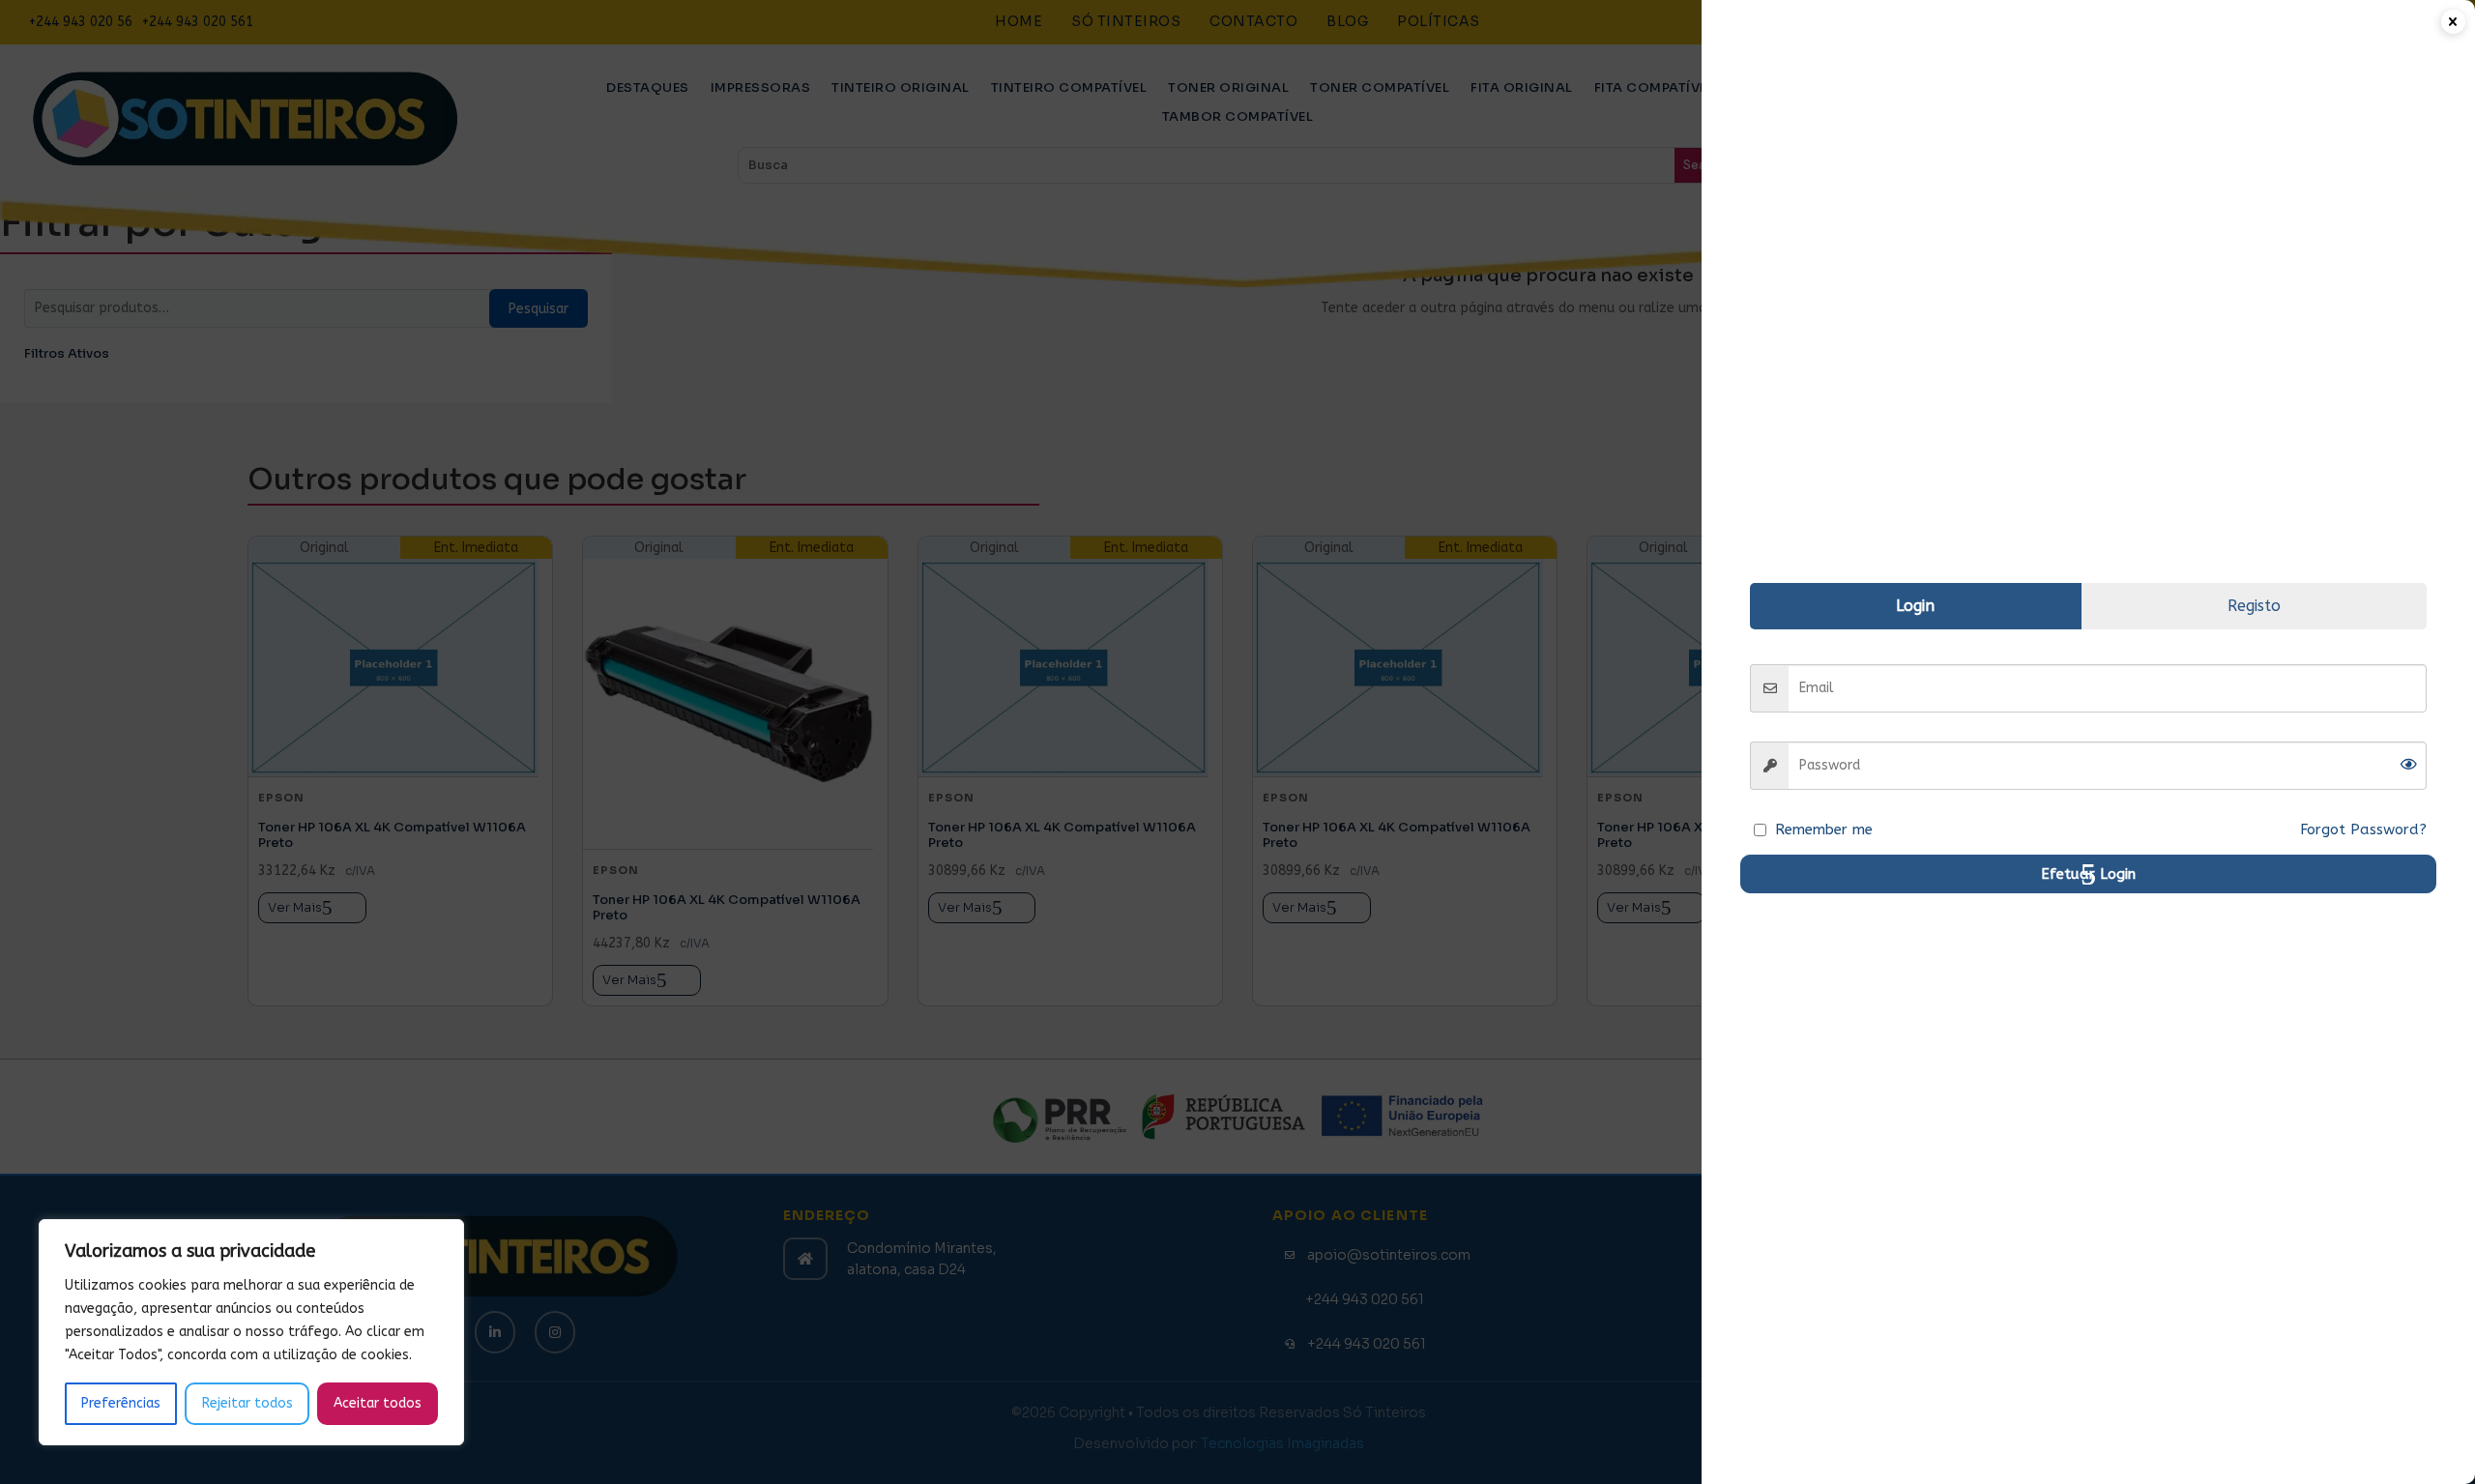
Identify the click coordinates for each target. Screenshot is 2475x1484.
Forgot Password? (2363, 829)
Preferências (121, 1403)
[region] (251, 1332)
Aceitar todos (378, 1403)
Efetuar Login (2088, 874)
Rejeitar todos (247, 1403)
